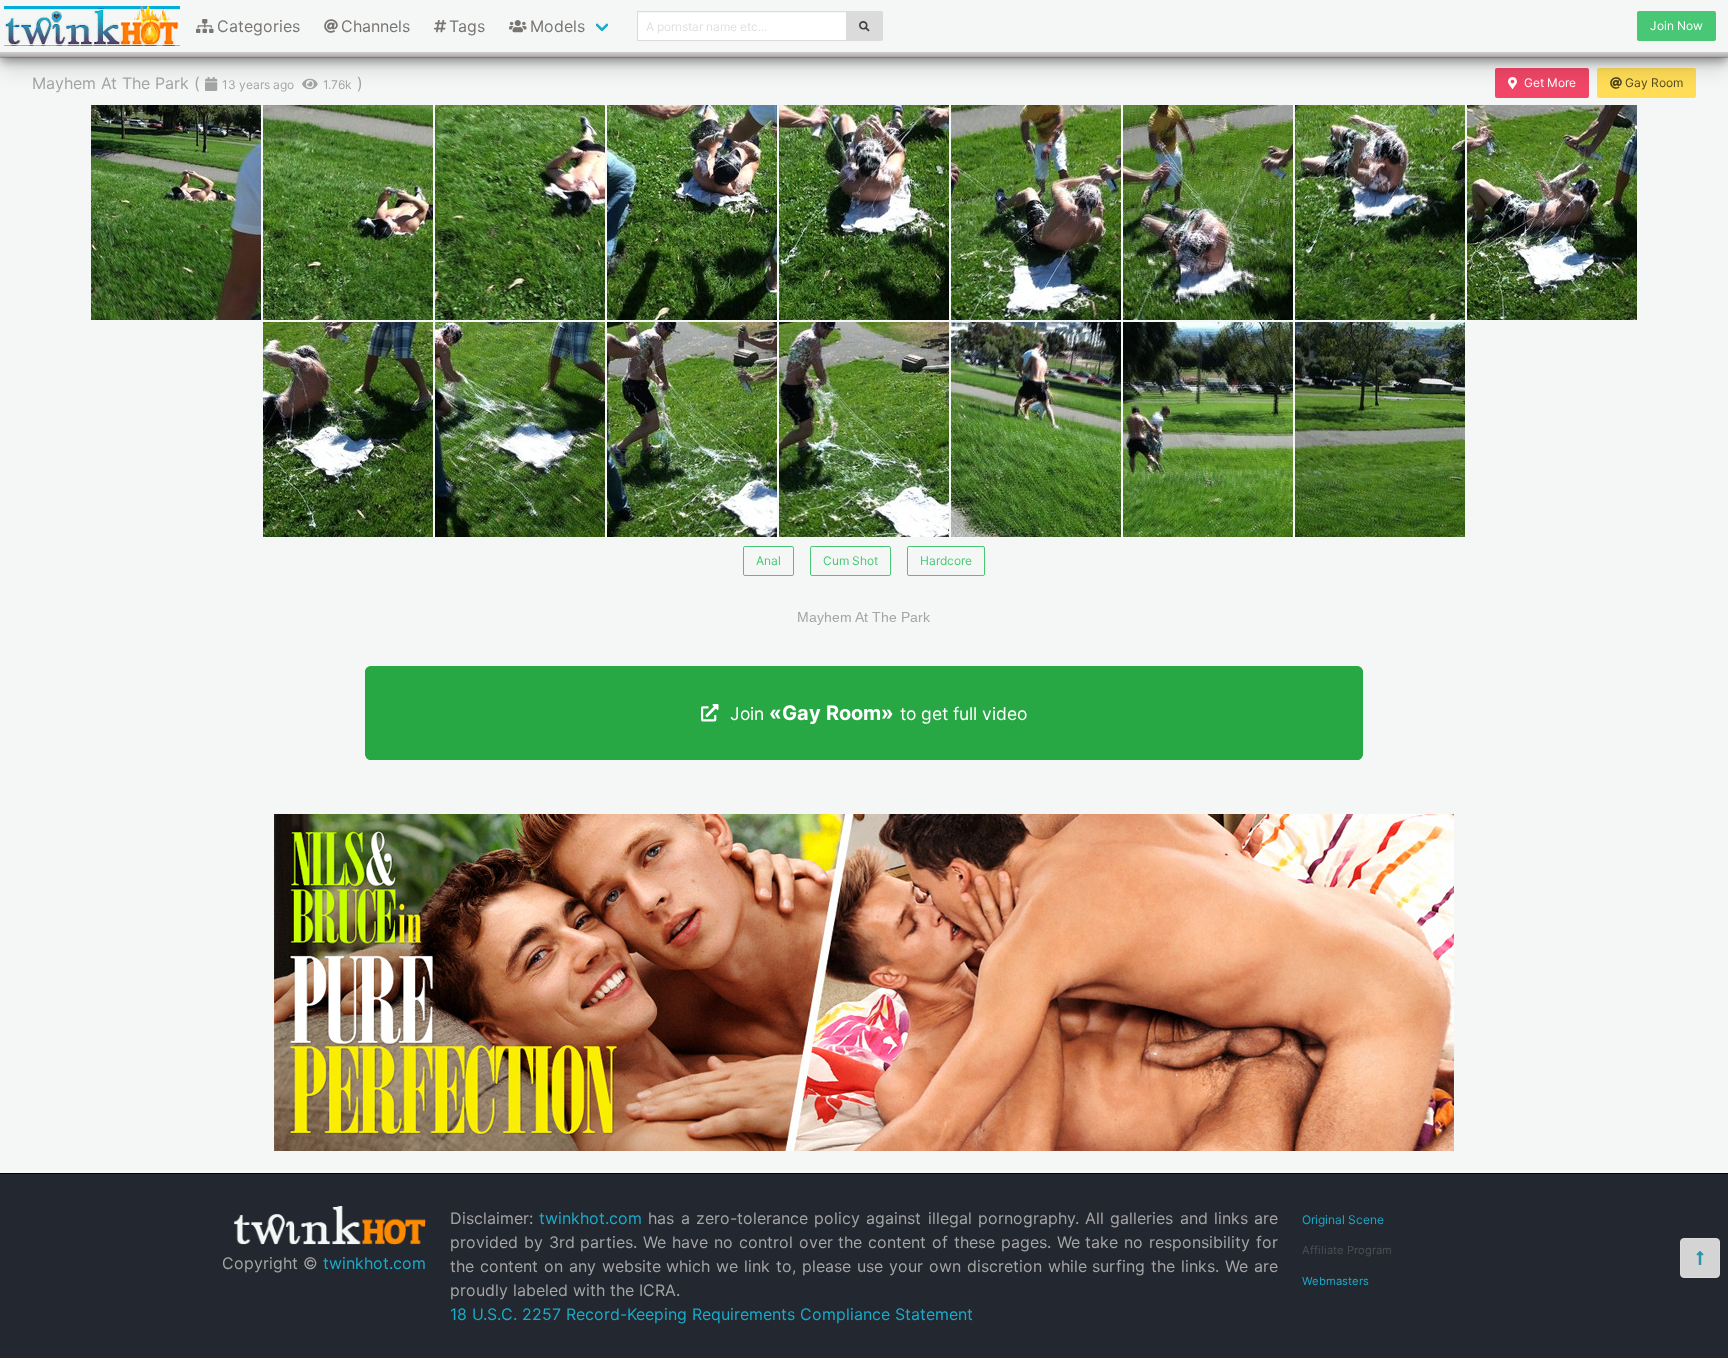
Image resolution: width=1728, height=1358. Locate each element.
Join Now (1676, 25)
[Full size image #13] (1036, 429)
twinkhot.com (374, 1263)
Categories (258, 26)
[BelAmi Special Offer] (864, 1145)
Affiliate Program (1347, 1250)
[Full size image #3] (692, 212)
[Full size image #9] (348, 429)
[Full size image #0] (176, 212)
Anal (768, 560)
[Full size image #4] (864, 212)
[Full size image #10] (520, 429)
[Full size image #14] (1208, 429)
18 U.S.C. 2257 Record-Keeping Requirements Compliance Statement (711, 1314)
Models (557, 26)
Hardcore (946, 560)
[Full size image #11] (692, 429)
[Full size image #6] (1208, 212)
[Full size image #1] (348, 212)
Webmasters (1335, 1281)
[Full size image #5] (1036, 212)
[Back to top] (1700, 1258)
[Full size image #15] (1380, 429)
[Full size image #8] (1552, 212)
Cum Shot (850, 560)
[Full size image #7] (1380, 212)
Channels (375, 26)
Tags (467, 26)
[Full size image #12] (864, 429)
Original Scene (1343, 1219)
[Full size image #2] (520, 212)
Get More (1550, 82)
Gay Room (1654, 82)
